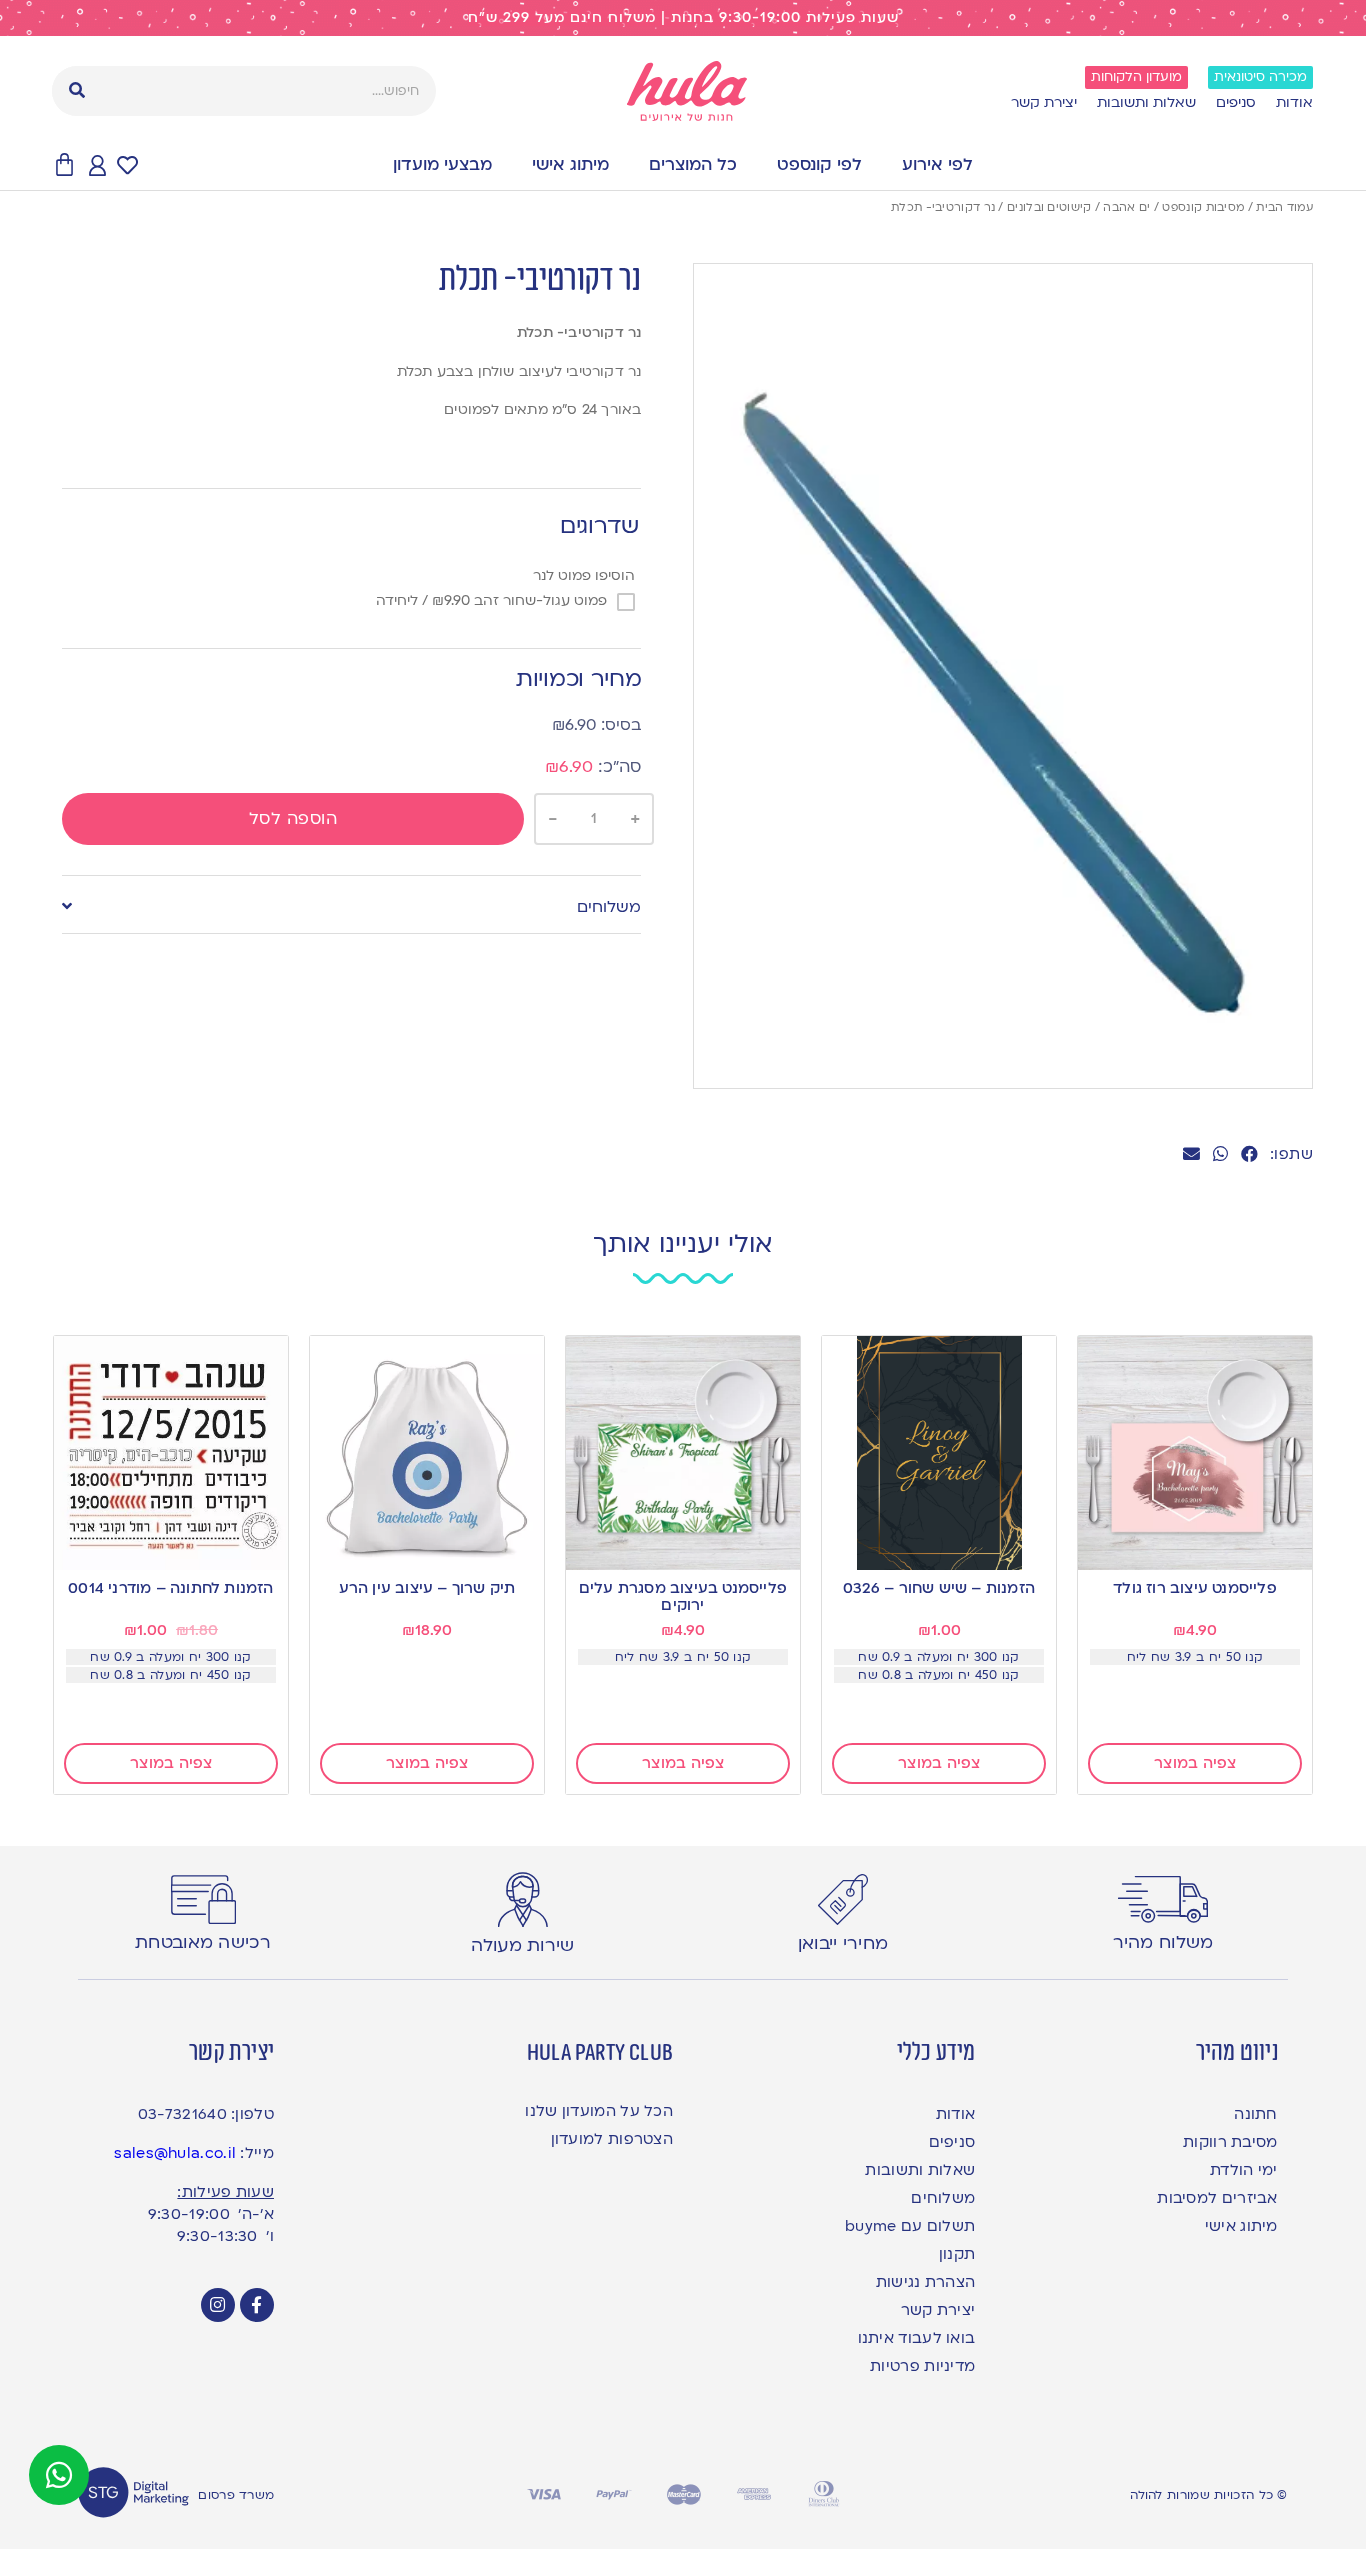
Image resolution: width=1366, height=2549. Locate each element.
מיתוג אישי (570, 164)
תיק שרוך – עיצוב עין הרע (427, 1588)
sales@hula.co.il (175, 2153)
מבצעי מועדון (442, 164)
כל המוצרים (693, 164)
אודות (1294, 102)
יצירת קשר (1044, 102)
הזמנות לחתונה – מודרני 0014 (170, 1588)
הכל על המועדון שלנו (599, 2111)
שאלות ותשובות (1146, 102)
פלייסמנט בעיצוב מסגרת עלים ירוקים (683, 1596)
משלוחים (609, 907)
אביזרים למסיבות (1217, 2198)
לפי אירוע (937, 164)
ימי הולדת (1243, 2170)
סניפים (1236, 102)
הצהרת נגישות (925, 2282)
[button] (1249, 1153)
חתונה (1255, 2114)
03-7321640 (182, 2114)
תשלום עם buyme (910, 2226)
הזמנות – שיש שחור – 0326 (939, 1588)
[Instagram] (218, 2305)
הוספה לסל (293, 818)
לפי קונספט (819, 164)
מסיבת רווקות (1230, 2142)
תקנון (957, 2254)
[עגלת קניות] (64, 165)
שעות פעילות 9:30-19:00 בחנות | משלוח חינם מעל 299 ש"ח (683, 17)
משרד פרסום (236, 2495)
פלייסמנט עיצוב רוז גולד (1195, 1588)
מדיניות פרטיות (922, 2366)
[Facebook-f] (257, 2305)
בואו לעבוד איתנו (916, 2338)
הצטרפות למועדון (612, 2139)
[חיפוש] (77, 91)
